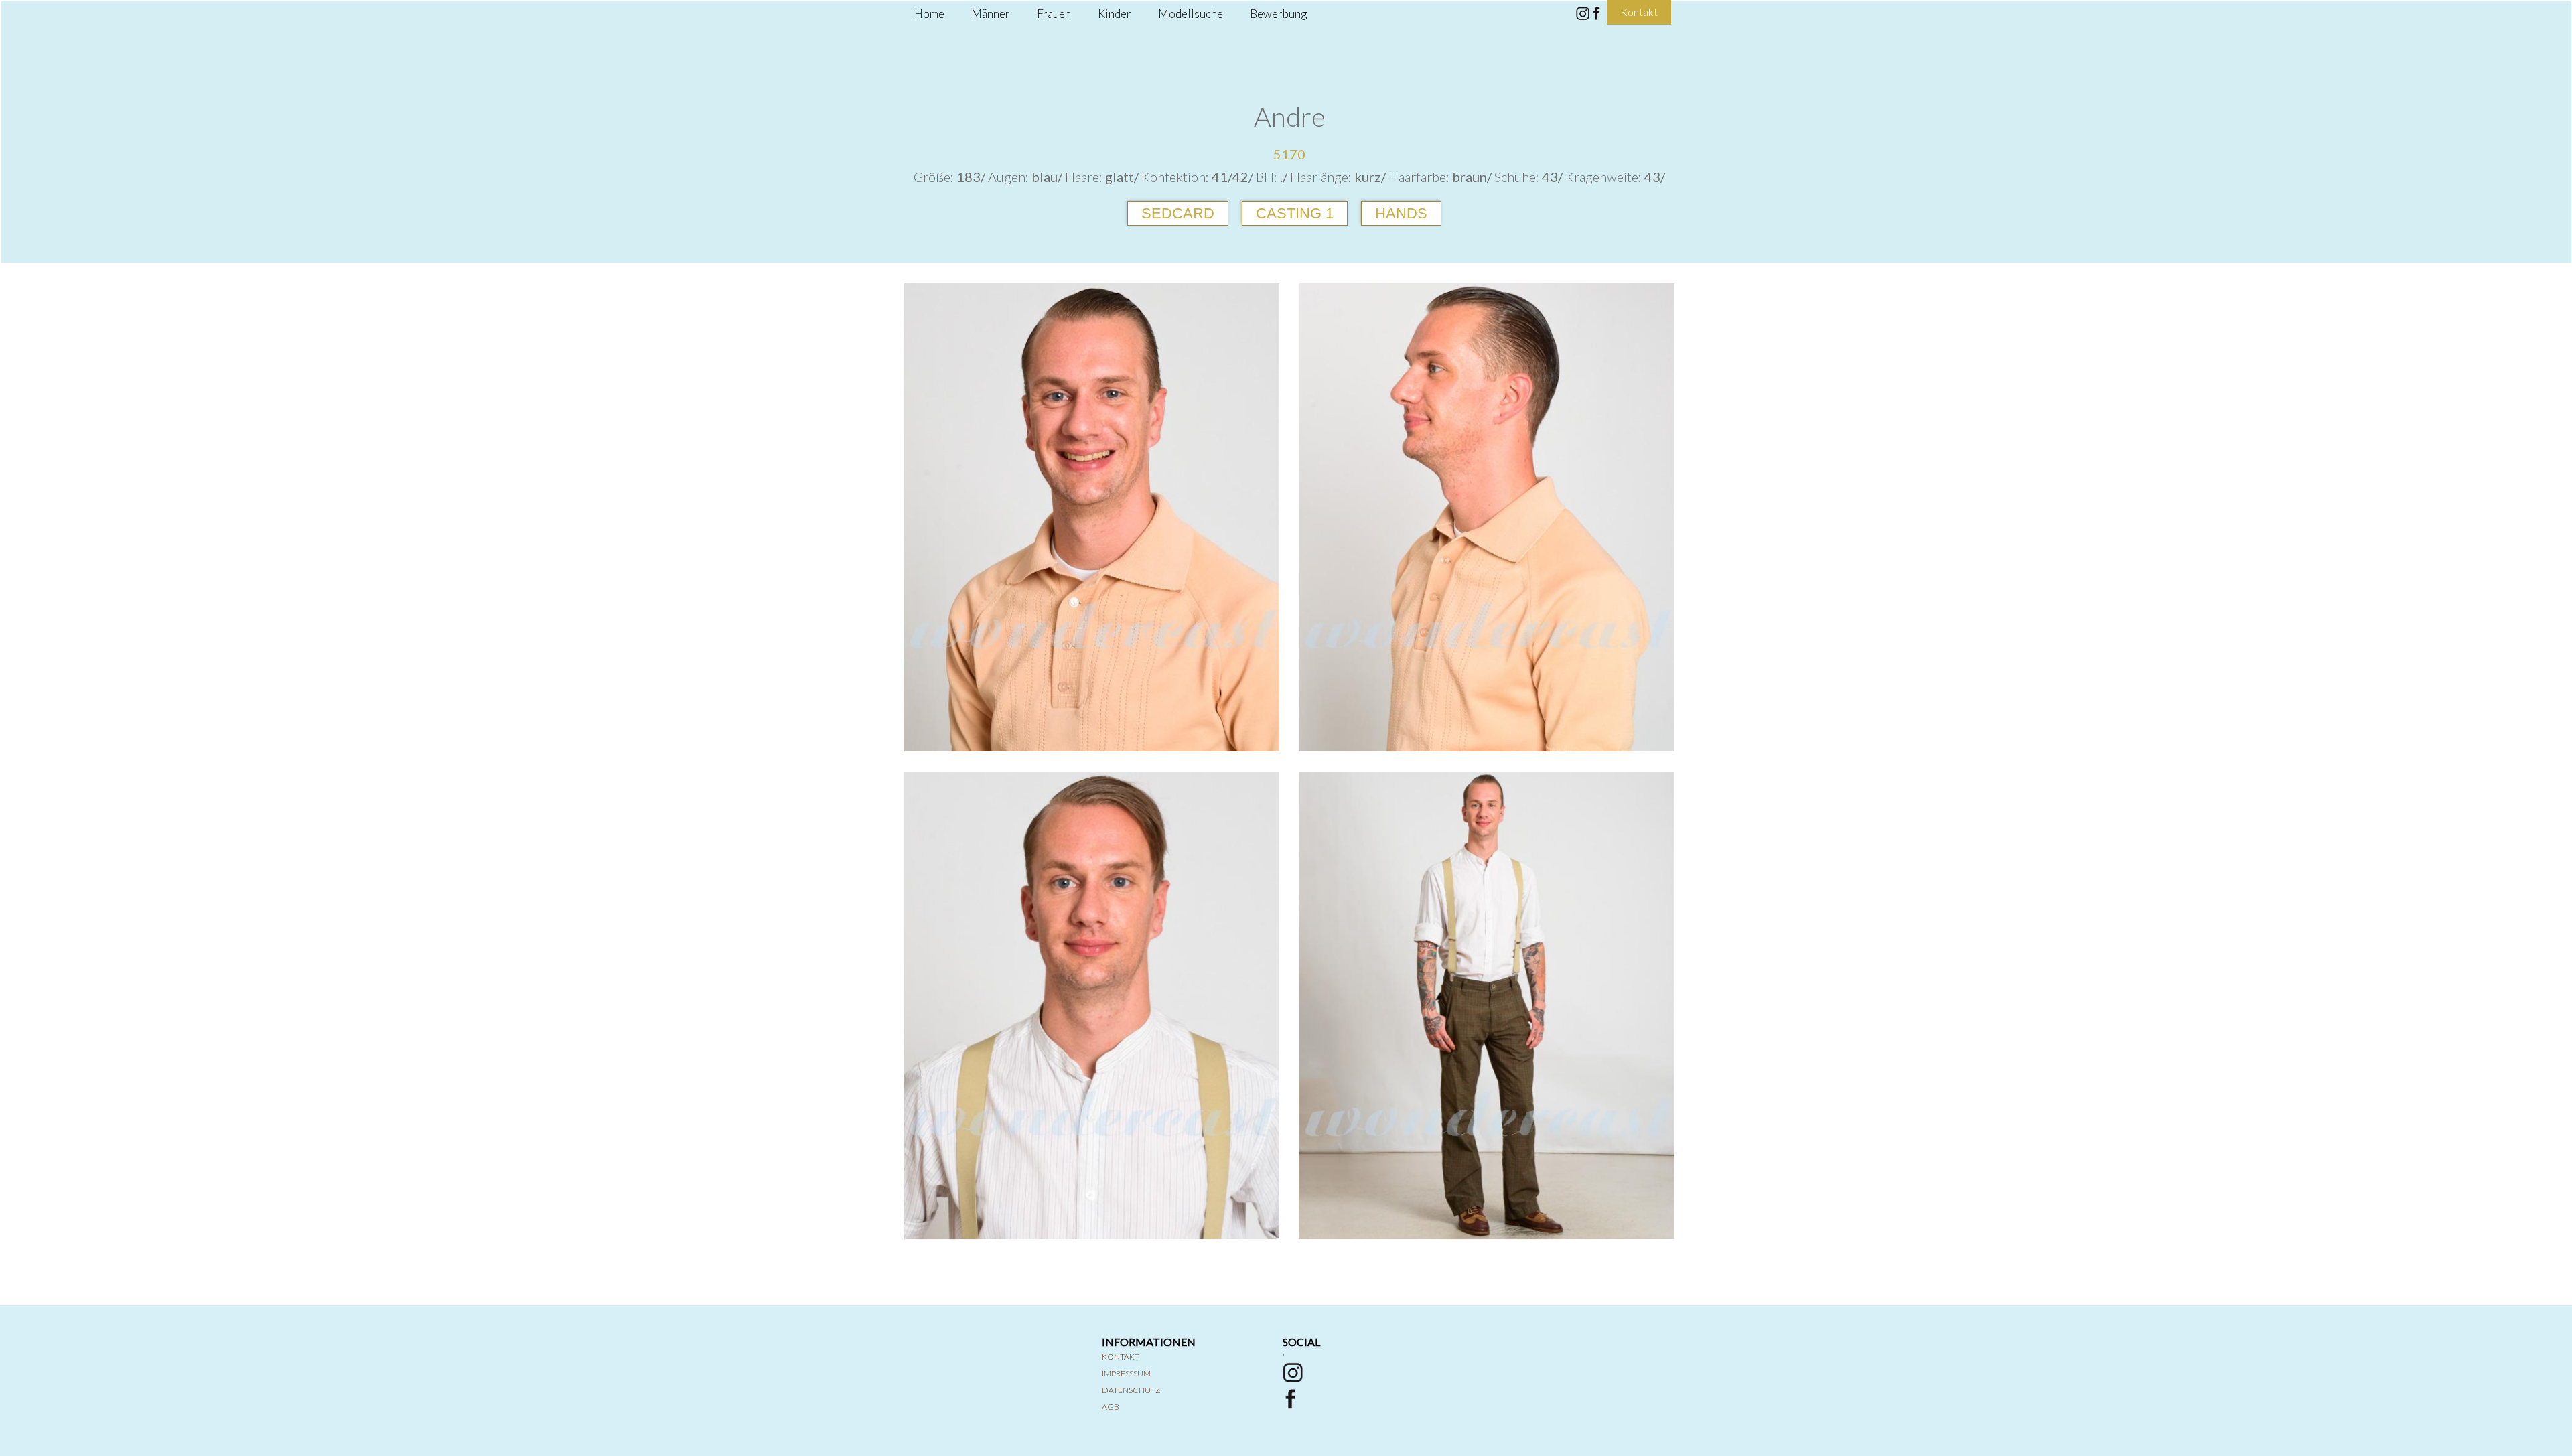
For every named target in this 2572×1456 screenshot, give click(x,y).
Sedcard (1178, 213)
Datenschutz (1131, 1390)
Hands (1401, 213)
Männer (991, 14)
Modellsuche (1191, 14)
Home (929, 14)
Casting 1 (1295, 213)
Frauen (1054, 14)
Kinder (1115, 14)
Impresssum (1126, 1373)
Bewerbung (1278, 14)
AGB (1111, 1407)
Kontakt (1121, 1357)
